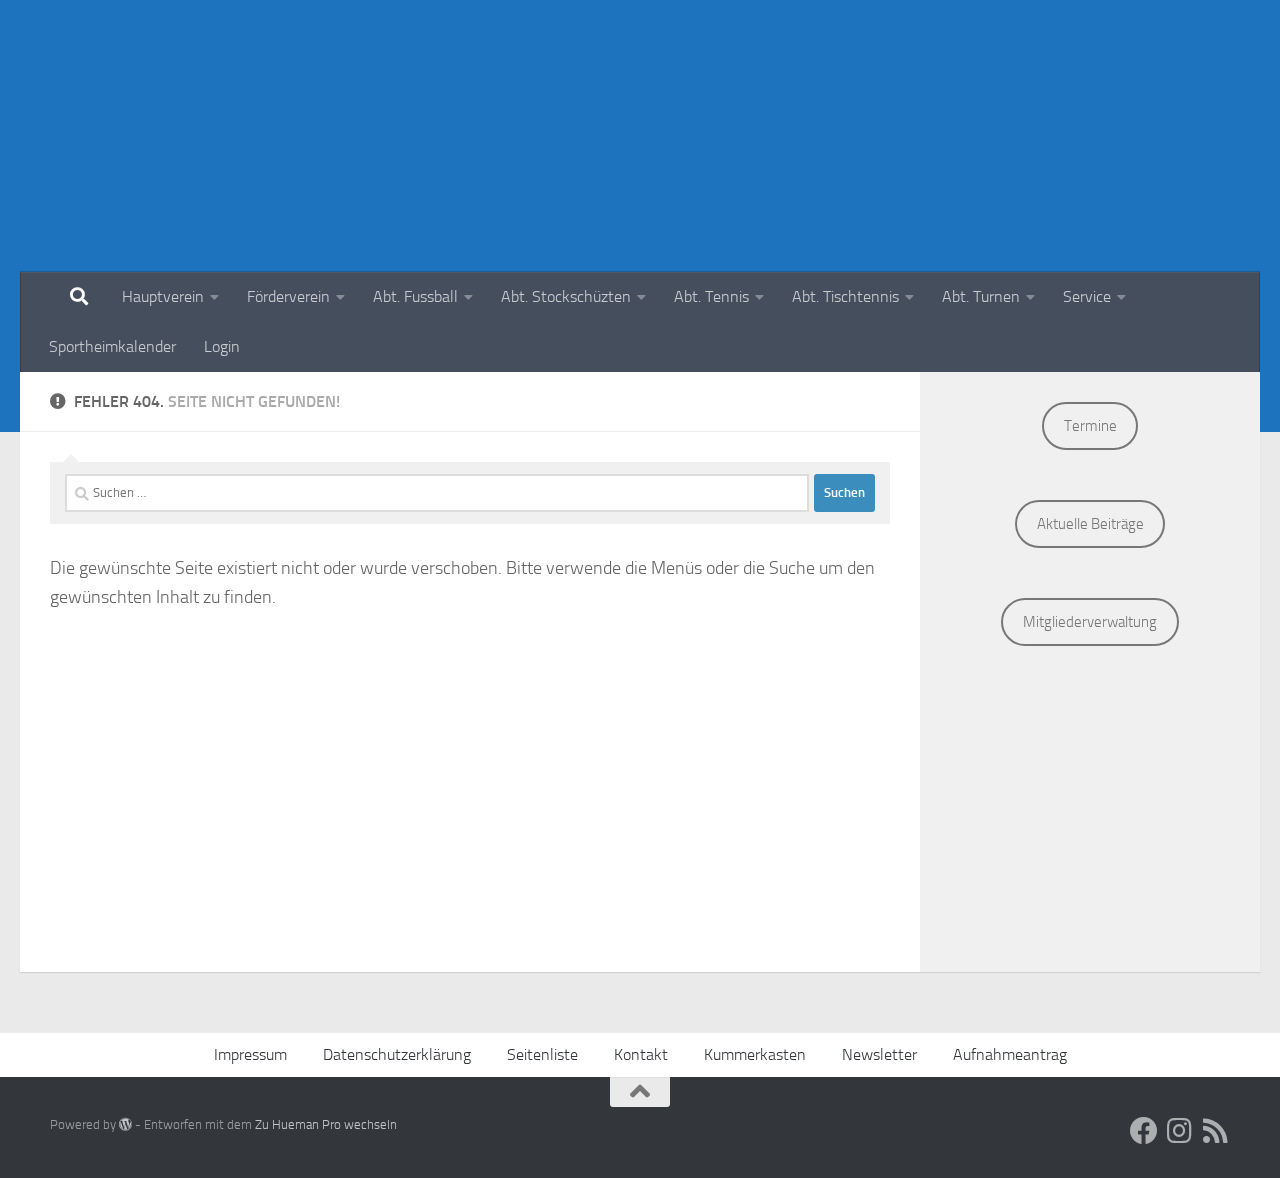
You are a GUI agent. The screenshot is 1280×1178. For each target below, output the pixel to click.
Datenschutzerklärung (397, 1054)
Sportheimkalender (112, 346)
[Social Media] (1144, 1131)
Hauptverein (163, 296)
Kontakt (641, 1054)
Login (222, 346)
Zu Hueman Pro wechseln (326, 1124)
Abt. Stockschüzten (566, 296)
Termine (1090, 426)
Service (1087, 296)
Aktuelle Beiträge (1090, 524)
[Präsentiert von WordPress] (125, 1124)
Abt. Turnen (981, 296)
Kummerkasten (755, 1054)
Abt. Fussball (415, 296)
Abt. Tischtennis (845, 296)
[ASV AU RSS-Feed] (1216, 1131)
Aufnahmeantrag (1010, 1054)
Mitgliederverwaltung (1090, 622)
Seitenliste (542, 1054)
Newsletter (879, 1054)
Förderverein (288, 296)
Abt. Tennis (711, 296)
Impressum (250, 1054)
